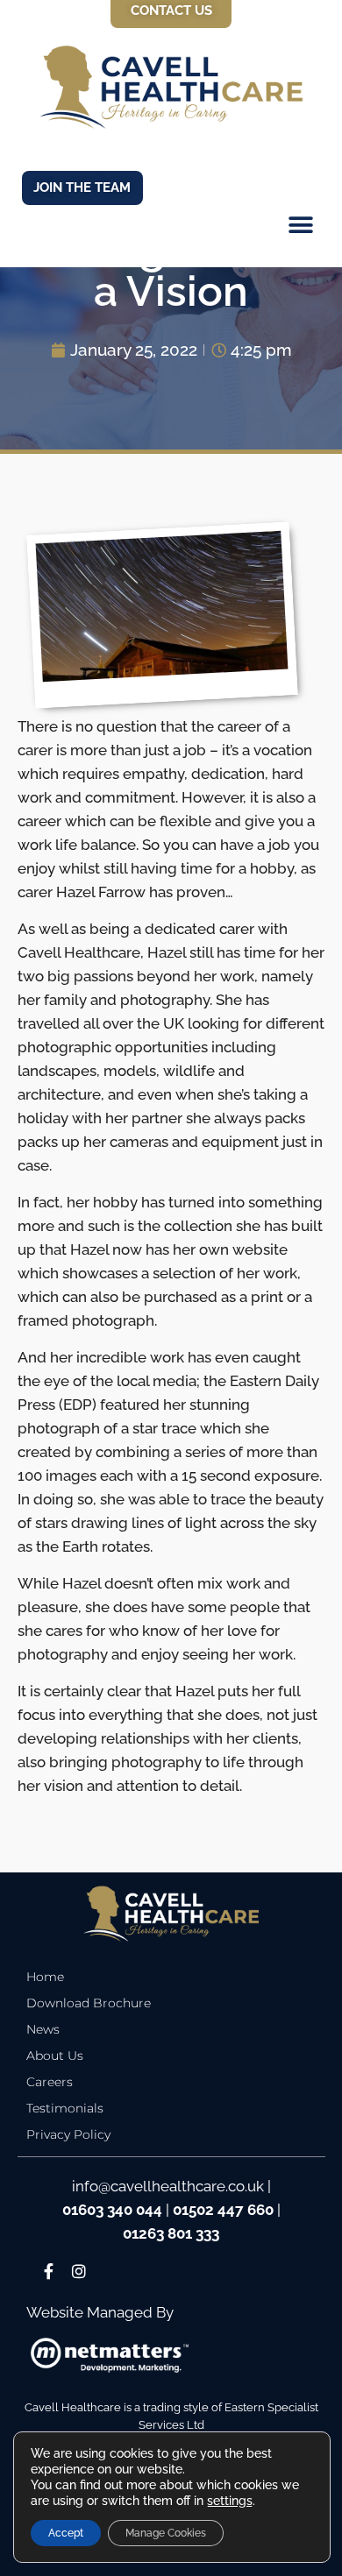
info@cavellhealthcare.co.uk (168, 2186)
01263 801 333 (171, 2233)
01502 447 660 (223, 2210)
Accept (66, 2533)
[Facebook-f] (50, 2272)
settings (230, 2501)
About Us (55, 2056)
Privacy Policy (68, 2134)
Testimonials (65, 2108)
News (43, 2029)
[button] (300, 229)
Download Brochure (89, 2003)
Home (45, 1977)
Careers (50, 2082)
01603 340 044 (112, 2210)
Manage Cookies (166, 2533)
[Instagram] (78, 2272)
